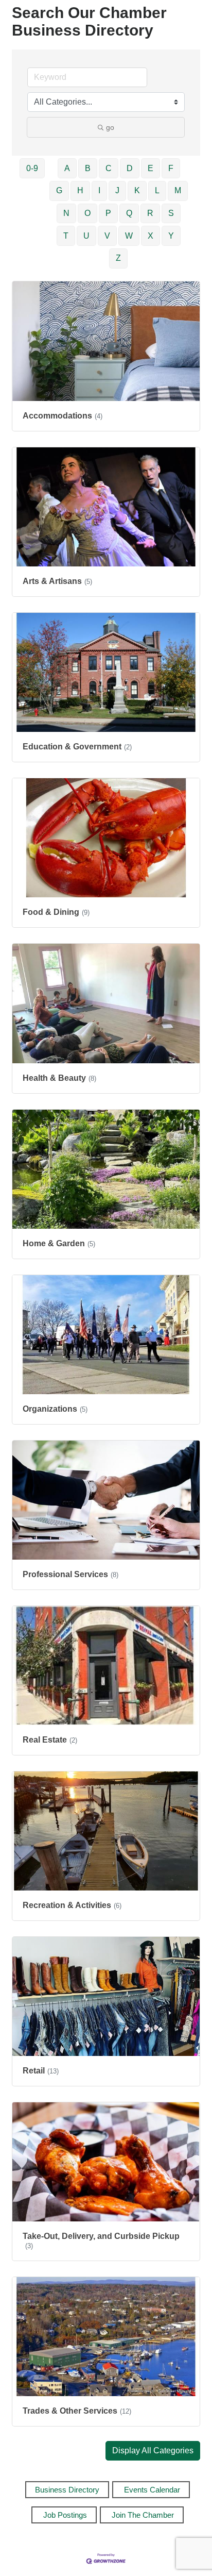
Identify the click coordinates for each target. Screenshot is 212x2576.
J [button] (117, 190)
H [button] (80, 190)
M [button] (178, 190)
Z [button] (118, 258)
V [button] (107, 236)
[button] (153, 2451)
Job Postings (65, 2515)
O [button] (87, 213)
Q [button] (129, 213)
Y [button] (171, 236)
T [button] (66, 236)
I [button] (99, 190)
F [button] (171, 168)
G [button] (59, 190)
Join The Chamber (143, 2515)
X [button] (151, 236)
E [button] (151, 168)
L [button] (157, 190)
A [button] (67, 168)
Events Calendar (152, 2490)
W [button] (129, 236)
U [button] (86, 236)
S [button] (171, 213)
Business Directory (67, 2490)
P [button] (108, 213)
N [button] (66, 213)
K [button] (137, 190)
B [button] (88, 168)
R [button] (150, 213)
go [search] (110, 127)
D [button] (130, 168)
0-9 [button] (32, 168)
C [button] (109, 168)
